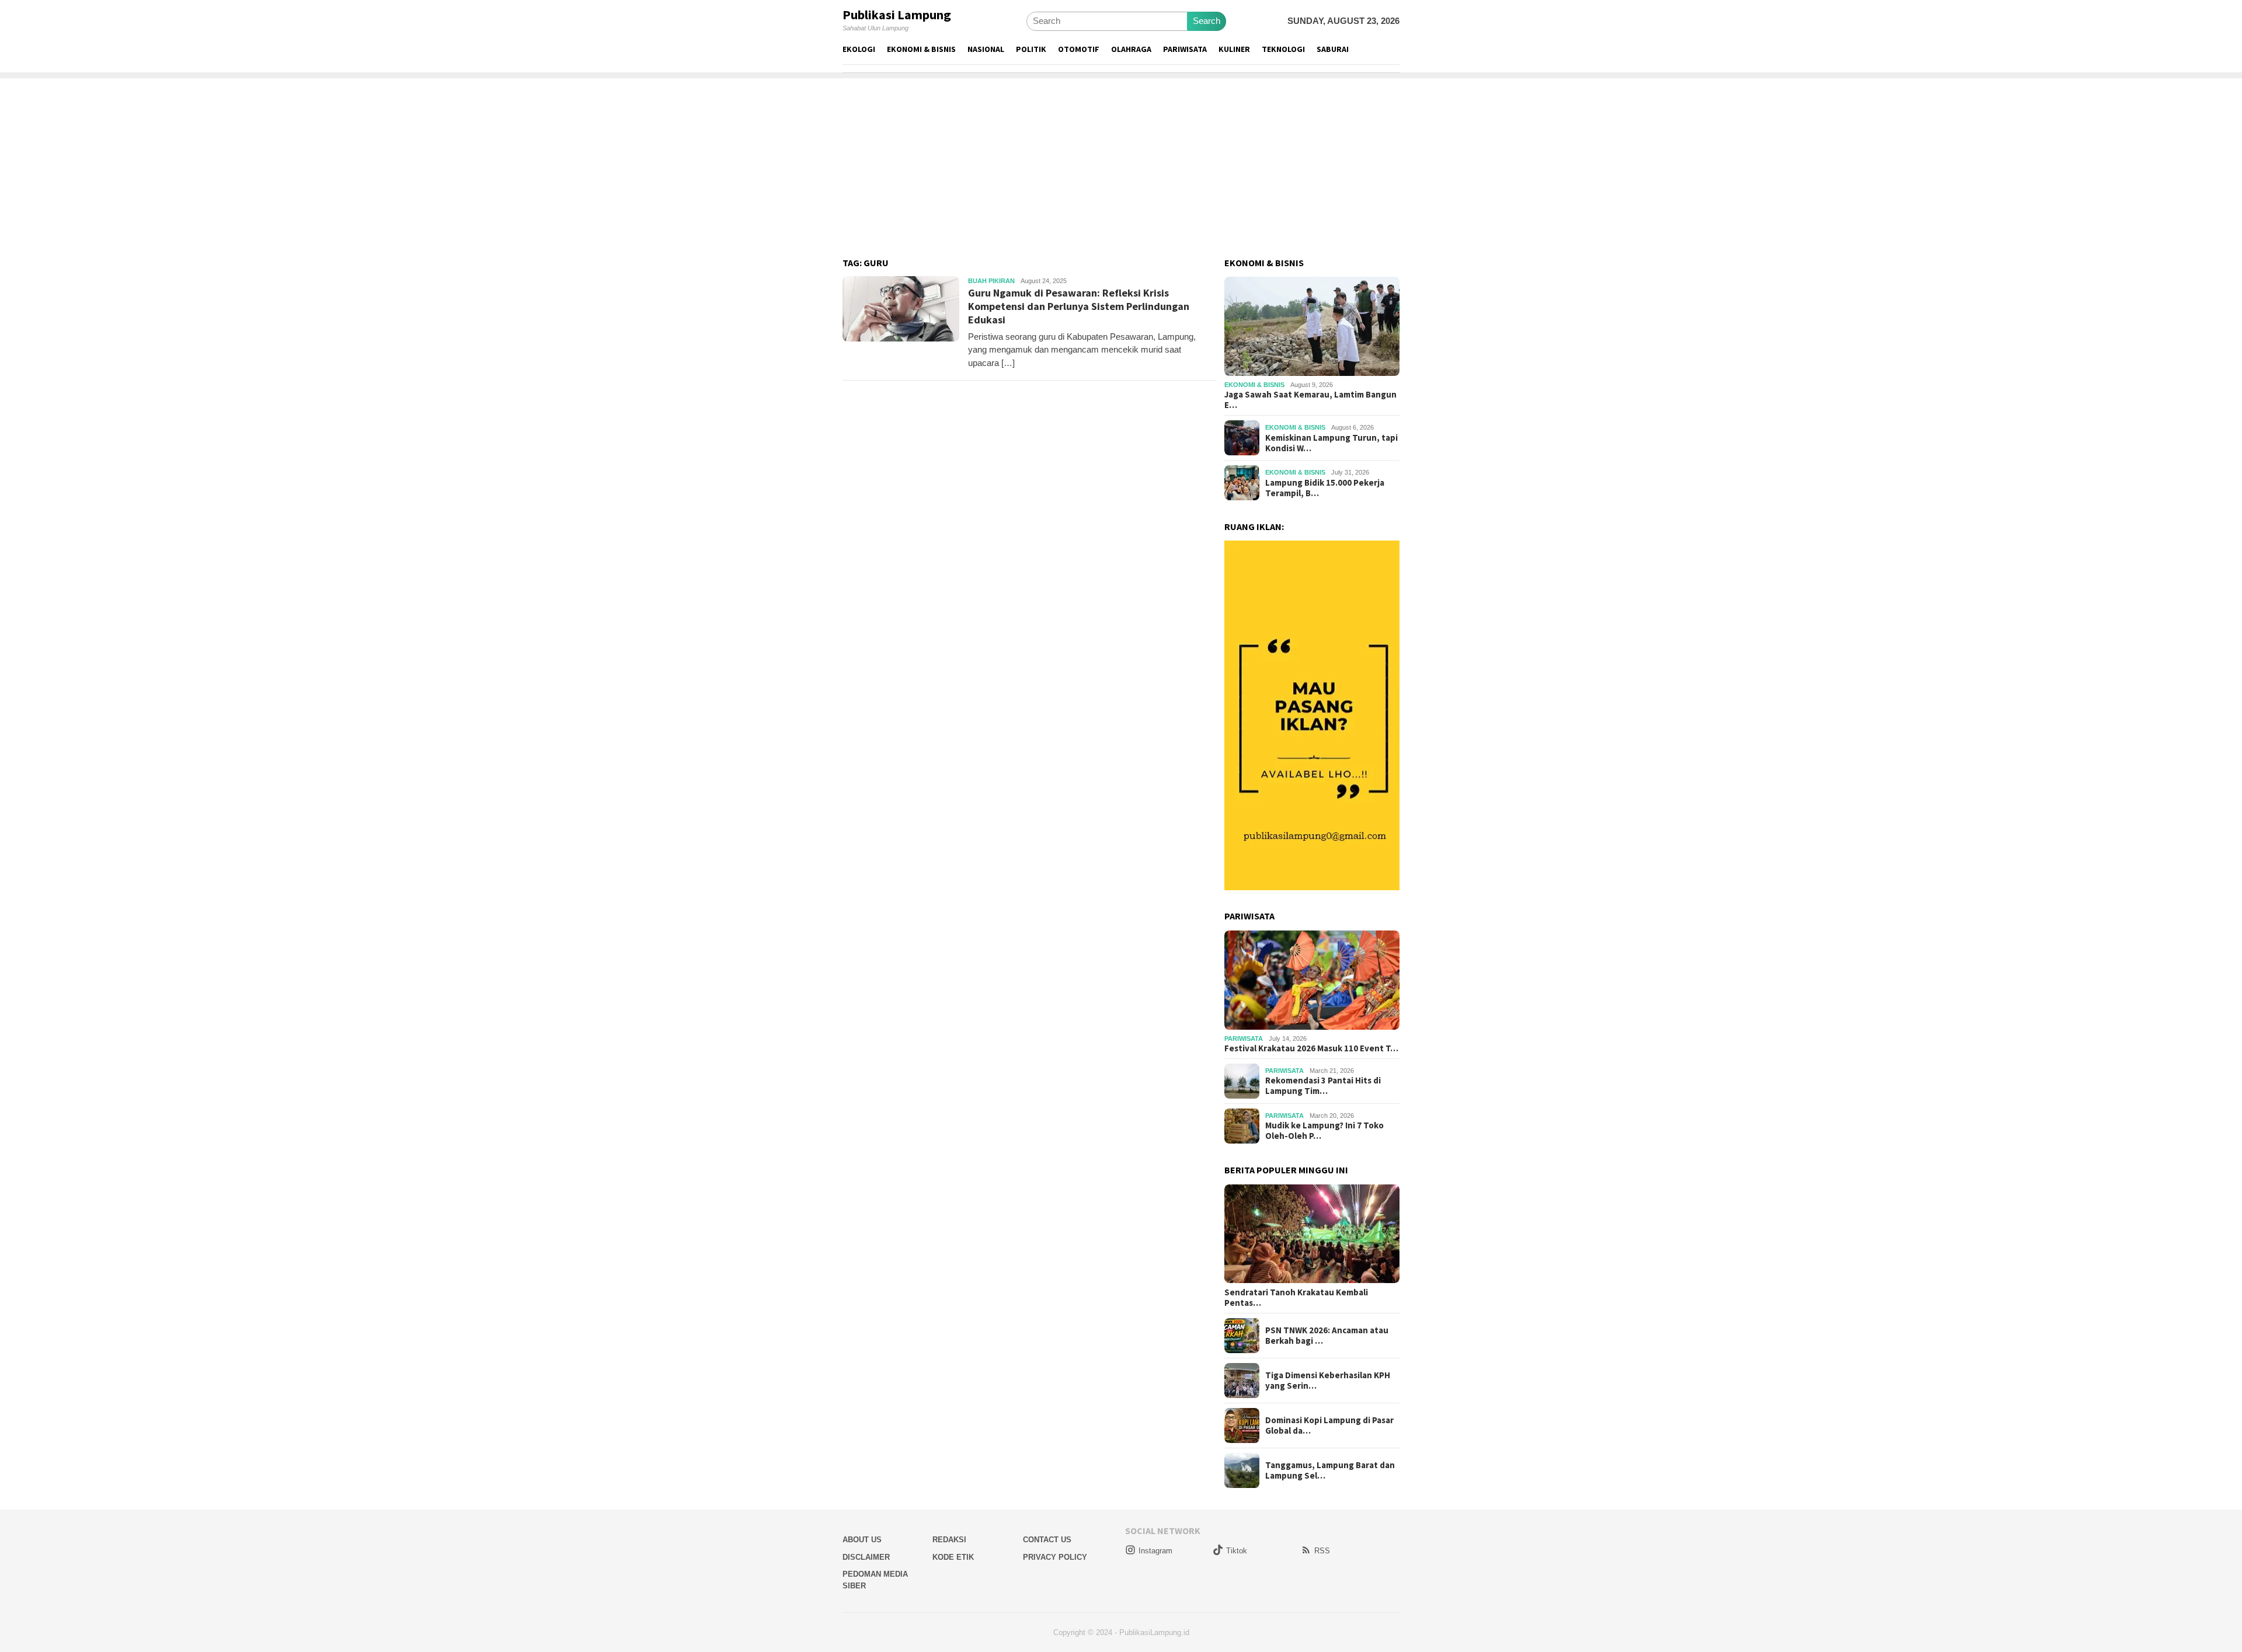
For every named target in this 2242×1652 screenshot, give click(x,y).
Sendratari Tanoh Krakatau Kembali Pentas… (1296, 1298)
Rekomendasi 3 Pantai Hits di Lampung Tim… (1323, 1086)
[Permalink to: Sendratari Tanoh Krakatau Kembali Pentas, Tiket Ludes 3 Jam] (1312, 1234)
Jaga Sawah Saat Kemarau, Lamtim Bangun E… (1310, 400)
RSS (1322, 1551)
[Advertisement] (1121, 160)
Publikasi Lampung (897, 15)
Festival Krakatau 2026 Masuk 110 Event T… (1311, 1048)
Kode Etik (953, 1557)
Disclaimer (866, 1557)
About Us (862, 1540)
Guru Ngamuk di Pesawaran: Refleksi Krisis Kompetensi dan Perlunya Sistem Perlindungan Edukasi (1079, 306)
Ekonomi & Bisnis (1254, 385)
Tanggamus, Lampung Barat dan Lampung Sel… (1330, 1470)
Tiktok (1237, 1551)
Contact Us (1047, 1540)
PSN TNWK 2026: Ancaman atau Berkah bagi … (1327, 1336)
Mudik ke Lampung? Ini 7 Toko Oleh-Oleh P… (1324, 1131)
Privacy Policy (1055, 1557)
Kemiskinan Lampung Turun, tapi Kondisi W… (1331, 443)
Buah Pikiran (991, 281)
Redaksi (949, 1540)
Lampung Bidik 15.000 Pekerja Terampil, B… (1325, 488)
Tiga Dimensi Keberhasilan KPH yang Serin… (1328, 1381)
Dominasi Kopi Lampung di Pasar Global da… (1329, 1426)
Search (1207, 21)
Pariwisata (1244, 1038)
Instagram (1155, 1551)
